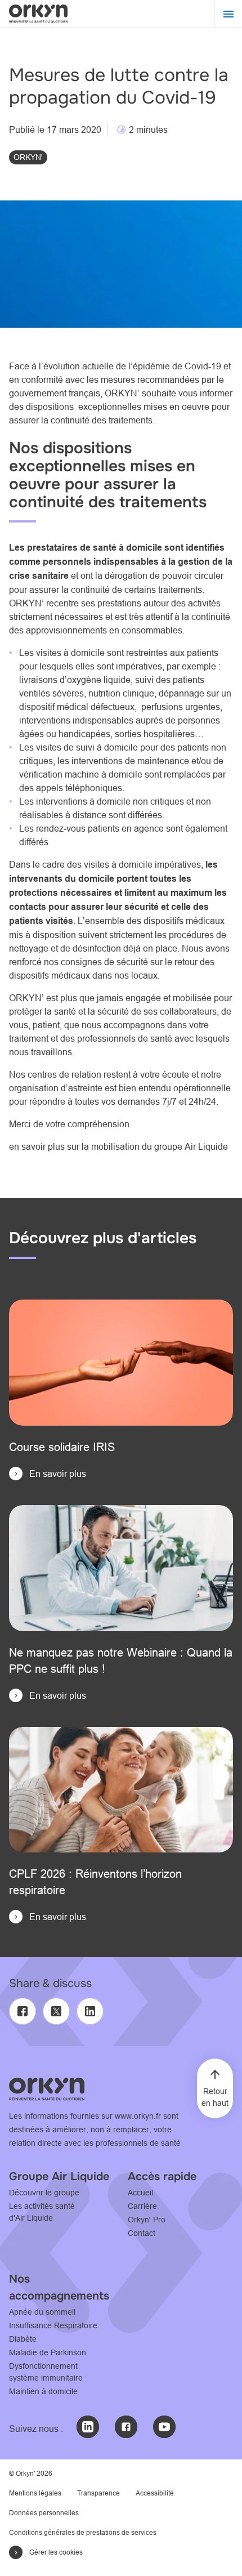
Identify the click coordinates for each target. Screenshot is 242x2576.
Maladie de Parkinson (48, 2352)
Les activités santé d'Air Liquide (42, 2212)
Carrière (142, 2206)
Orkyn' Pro (147, 2220)
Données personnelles (44, 2513)
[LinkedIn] (90, 2011)
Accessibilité (155, 2493)
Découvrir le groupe (44, 2193)
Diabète (23, 2339)
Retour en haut (215, 2097)
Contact (142, 2233)
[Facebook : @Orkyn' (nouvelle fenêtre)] (126, 2427)
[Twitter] (56, 2011)
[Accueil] (38, 14)
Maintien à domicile (43, 2391)
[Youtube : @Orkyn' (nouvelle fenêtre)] (164, 2427)
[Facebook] (23, 2011)
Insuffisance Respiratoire (53, 2325)
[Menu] (228, 14)
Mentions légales (35, 2493)
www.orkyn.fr (138, 2116)
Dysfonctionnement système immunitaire (46, 2372)
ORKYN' (28, 157)
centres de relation (64, 1074)
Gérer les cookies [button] (56, 2552)
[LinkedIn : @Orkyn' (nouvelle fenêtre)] (88, 2427)
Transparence (98, 2493)
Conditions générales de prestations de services (83, 2532)
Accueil (140, 2193)
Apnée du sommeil (42, 2312)
